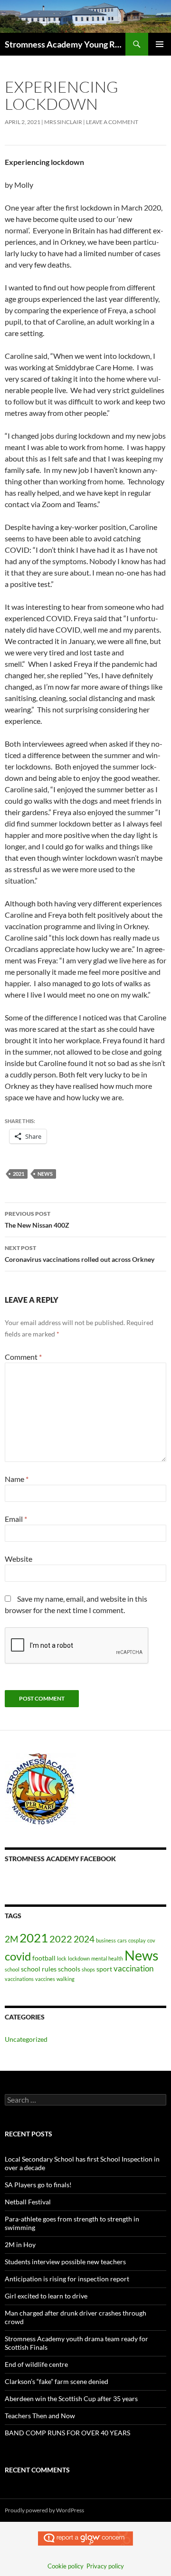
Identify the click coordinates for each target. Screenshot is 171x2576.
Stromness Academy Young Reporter (65, 44)
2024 (84, 1939)
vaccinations (19, 1979)
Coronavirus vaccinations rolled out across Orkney (80, 1254)
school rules (39, 1969)
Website (19, 1559)
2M (11, 1939)
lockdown (79, 1958)
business (106, 1940)
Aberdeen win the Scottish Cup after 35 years (71, 2398)
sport (104, 1969)
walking (66, 1979)
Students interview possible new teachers (65, 2262)
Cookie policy (66, 2566)
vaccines (45, 1979)
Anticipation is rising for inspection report (67, 2279)
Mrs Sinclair (63, 122)
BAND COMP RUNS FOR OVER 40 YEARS (67, 2433)
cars (122, 1940)
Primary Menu (160, 44)
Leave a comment (112, 122)
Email (16, 1519)
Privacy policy (105, 2566)
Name (17, 1479)
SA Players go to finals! (38, 2185)
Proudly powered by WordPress (44, 2510)
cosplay (137, 1940)
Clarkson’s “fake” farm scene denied (57, 2381)
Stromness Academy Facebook (60, 1859)
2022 (61, 1939)
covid (18, 1956)
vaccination (133, 1969)
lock (62, 1958)
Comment (23, 1357)
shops (88, 1969)
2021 (19, 1174)
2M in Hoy (20, 2244)
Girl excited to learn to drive (46, 2296)
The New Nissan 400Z (38, 1220)
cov (151, 1940)
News (45, 1174)
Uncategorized (26, 2039)
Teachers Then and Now (40, 2416)
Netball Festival (28, 2202)
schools (69, 1969)
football (44, 1958)
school (12, 1969)
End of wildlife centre (36, 2364)
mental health (107, 1958)
